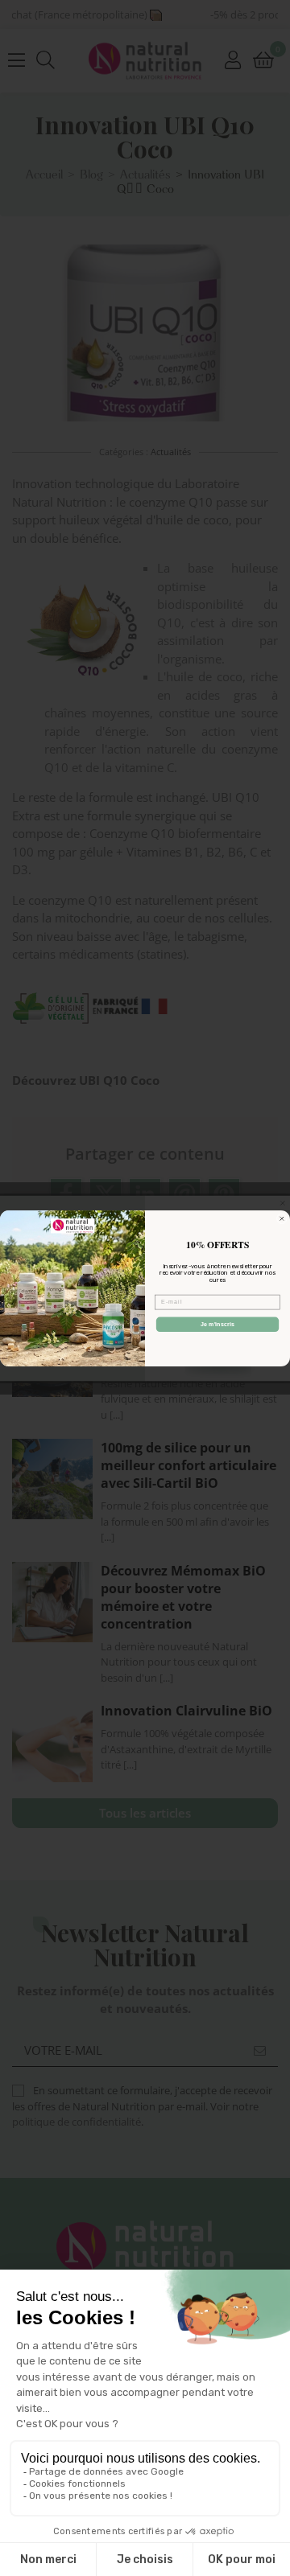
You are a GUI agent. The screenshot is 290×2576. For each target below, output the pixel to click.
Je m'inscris (217, 1324)
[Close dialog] (282, 1218)
